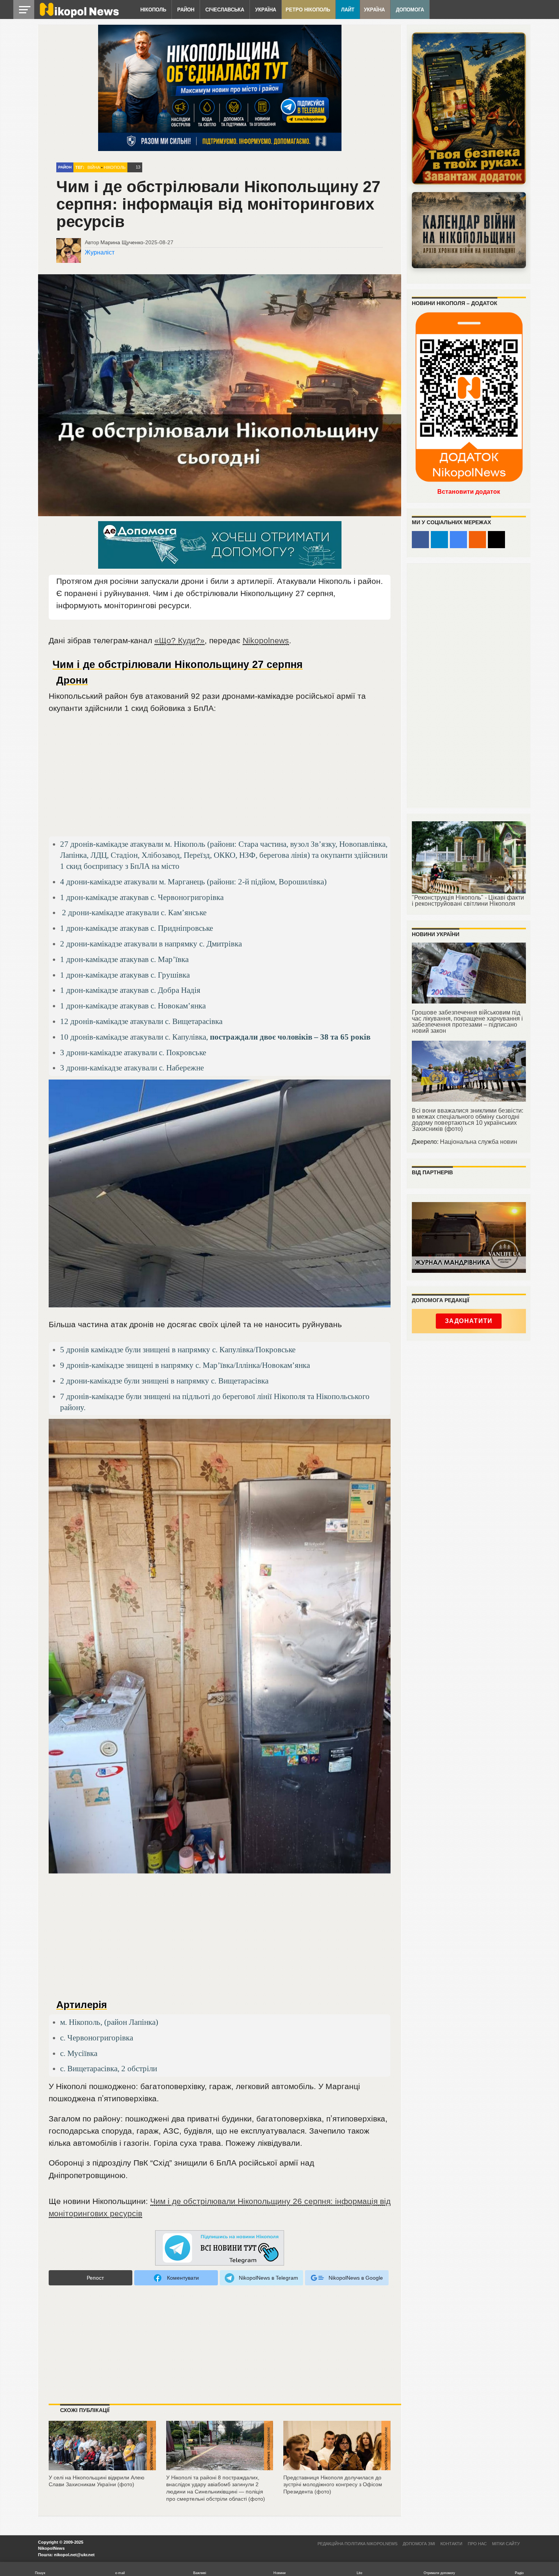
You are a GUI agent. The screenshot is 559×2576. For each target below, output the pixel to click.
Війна (94, 167)
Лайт (348, 10)
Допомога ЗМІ (419, 2544)
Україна (266, 10)
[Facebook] (420, 540)
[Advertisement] (220, 778)
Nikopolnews (266, 640)
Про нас (477, 2544)
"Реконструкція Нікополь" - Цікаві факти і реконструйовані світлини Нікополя (468, 901)
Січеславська (225, 10)
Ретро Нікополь (308, 10)
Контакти (451, 2544)
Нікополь (153, 10)
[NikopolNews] (220, 2248)
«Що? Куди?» (179, 640)
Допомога (410, 10)
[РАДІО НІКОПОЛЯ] (469, 230)
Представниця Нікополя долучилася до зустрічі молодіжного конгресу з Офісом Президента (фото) (333, 2485)
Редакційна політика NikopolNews (357, 2544)
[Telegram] (439, 540)
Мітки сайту (506, 2544)
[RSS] (477, 540)
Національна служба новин (479, 1142)
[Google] (458, 540)
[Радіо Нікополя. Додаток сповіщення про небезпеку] (469, 108)
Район (186, 10)
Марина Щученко (122, 242)
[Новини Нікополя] (79, 16)
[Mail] (496, 540)
